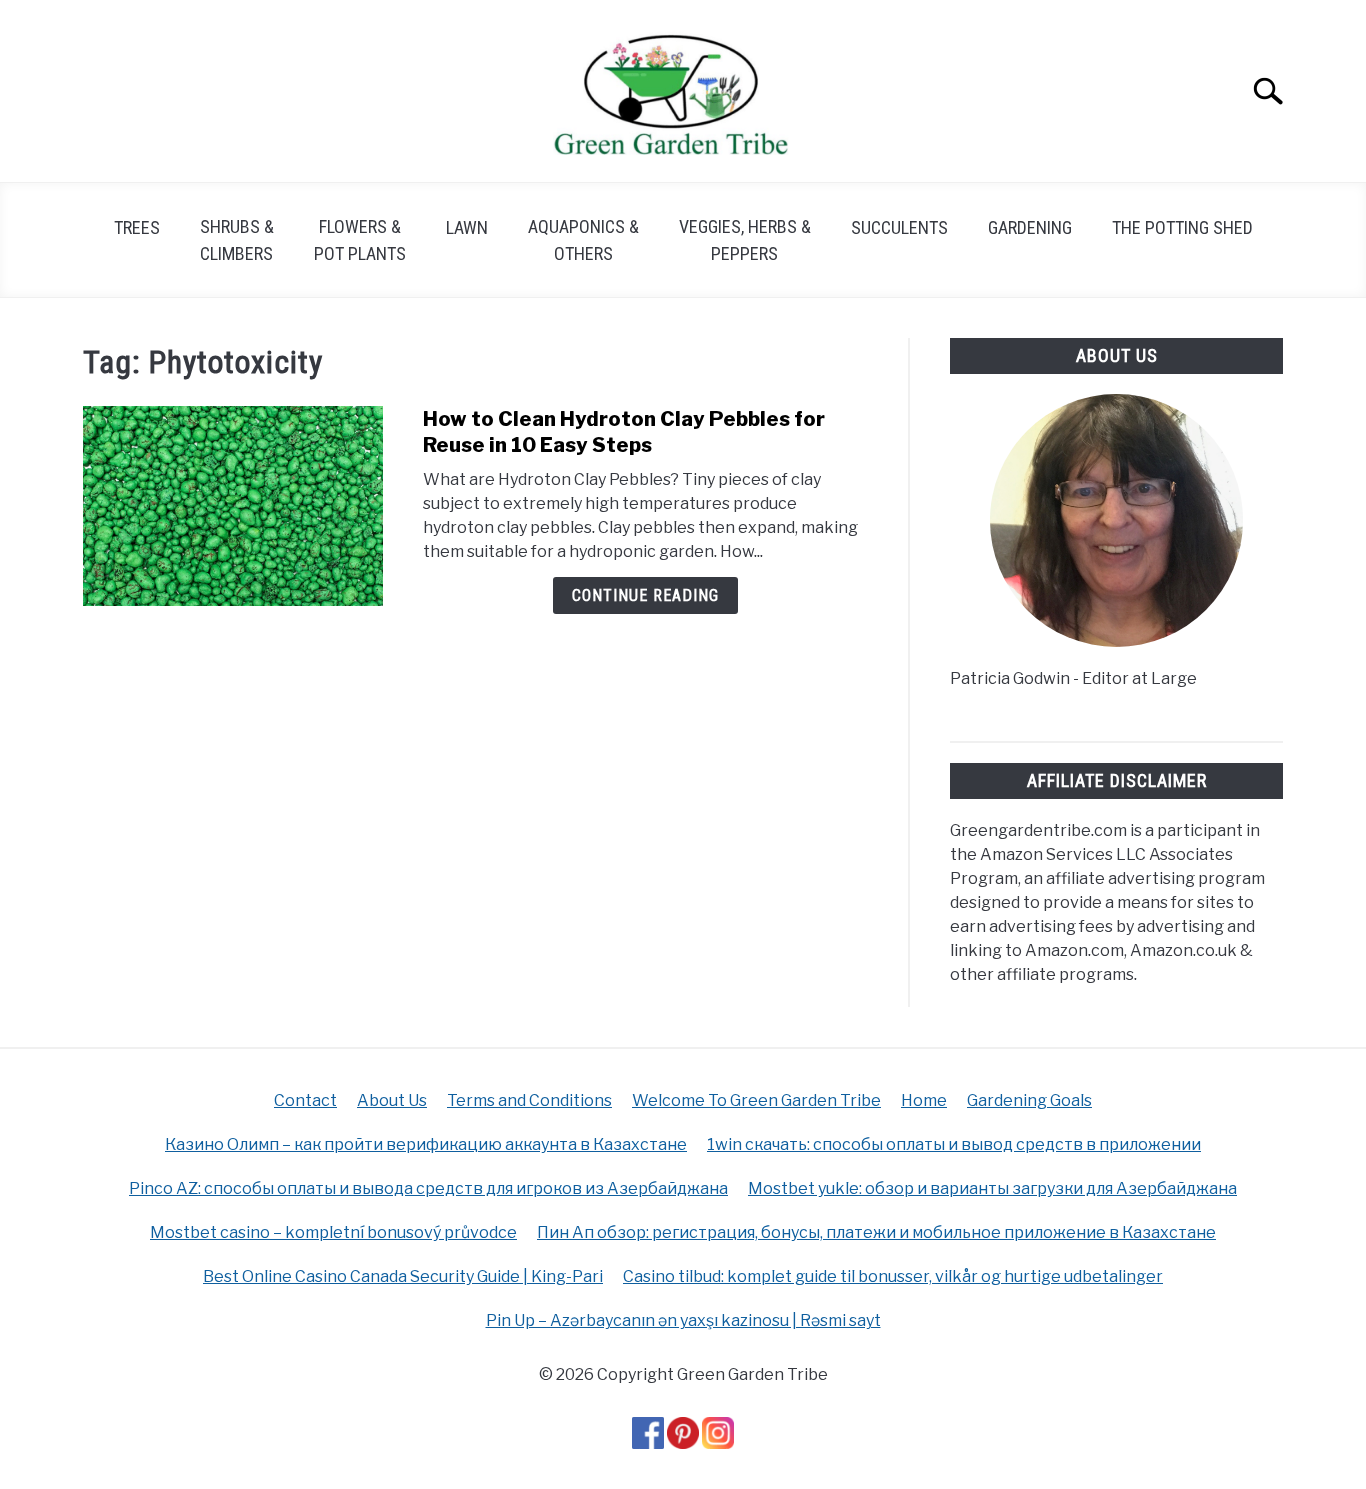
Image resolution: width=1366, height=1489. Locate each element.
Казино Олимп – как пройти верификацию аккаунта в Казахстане (426, 1144)
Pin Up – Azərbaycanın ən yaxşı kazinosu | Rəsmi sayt (683, 1320)
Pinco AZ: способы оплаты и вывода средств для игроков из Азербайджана (428, 1188)
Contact (305, 1100)
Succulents (899, 227)
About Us (392, 1100)
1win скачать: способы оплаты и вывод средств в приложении (954, 1144)
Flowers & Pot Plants (360, 240)
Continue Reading (645, 595)
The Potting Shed (1182, 227)
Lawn (467, 227)
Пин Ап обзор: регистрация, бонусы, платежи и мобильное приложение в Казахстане (876, 1232)
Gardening (1030, 227)
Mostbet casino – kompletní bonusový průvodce (333, 1232)
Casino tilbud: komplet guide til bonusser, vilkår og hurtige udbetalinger (893, 1276)
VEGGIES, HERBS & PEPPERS (745, 240)
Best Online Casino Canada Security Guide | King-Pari (403, 1276)
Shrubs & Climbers (237, 240)
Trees (137, 227)
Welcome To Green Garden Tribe (756, 1100)
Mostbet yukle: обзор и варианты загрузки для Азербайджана (992, 1188)
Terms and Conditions (529, 1100)
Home (924, 1100)
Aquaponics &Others (583, 240)
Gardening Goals (1029, 1100)
